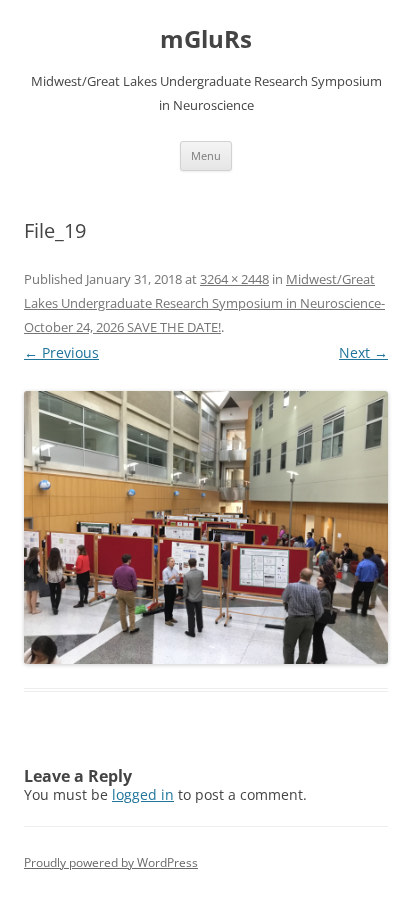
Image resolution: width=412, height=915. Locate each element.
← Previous (61, 352)
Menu (206, 155)
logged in (143, 794)
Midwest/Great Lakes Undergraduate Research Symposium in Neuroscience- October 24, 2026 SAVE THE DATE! (204, 303)
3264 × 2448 (234, 279)
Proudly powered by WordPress (111, 862)
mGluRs (206, 39)
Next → (363, 352)
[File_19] (206, 527)
